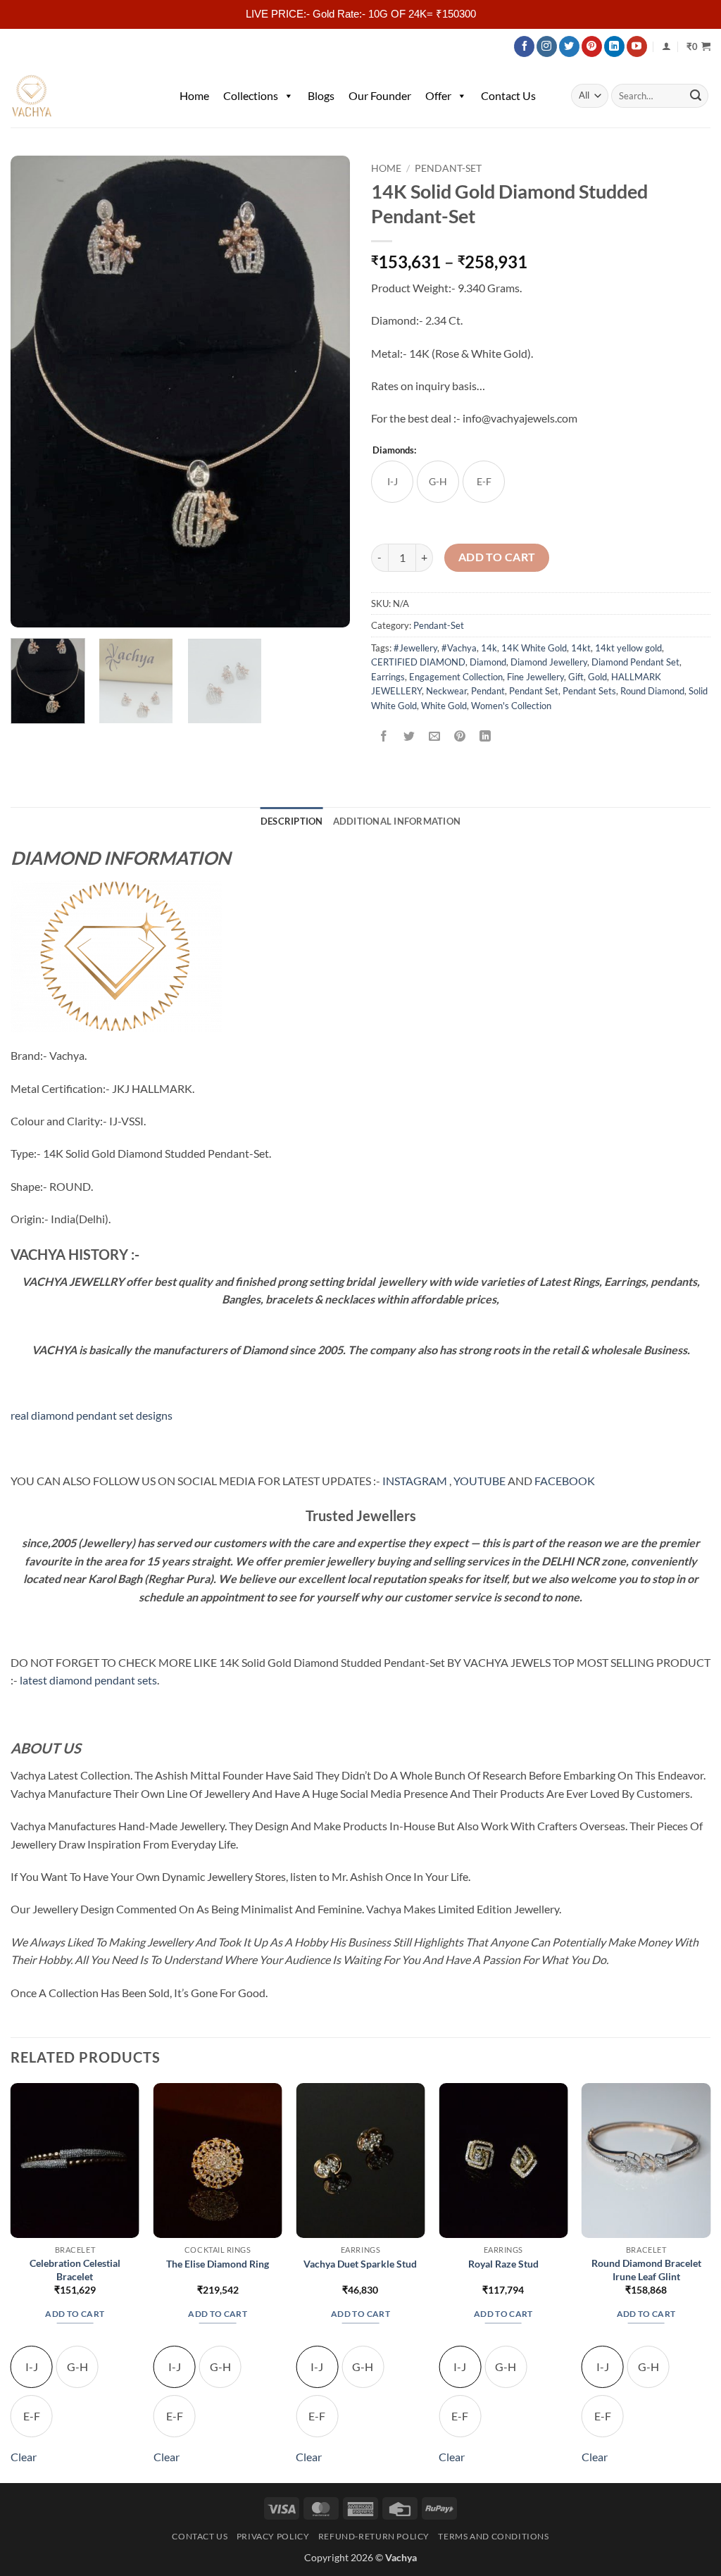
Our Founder (380, 95)
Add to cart (497, 557)
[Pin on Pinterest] (460, 737)
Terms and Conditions (493, 2536)
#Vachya (459, 648)
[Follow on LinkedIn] (614, 46)
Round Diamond (652, 691)
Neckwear (446, 691)
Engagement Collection (456, 677)
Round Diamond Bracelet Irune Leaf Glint (646, 2270)
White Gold (444, 706)
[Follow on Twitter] (569, 46)
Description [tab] (292, 821)
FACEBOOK (565, 1481)
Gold (597, 677)
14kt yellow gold (628, 648)
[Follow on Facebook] (524, 46)
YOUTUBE (479, 1481)
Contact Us (508, 95)
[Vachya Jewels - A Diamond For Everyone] (81, 96)
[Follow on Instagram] (547, 46)
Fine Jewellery (535, 677)
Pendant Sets (589, 691)
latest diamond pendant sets (88, 1680)
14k (489, 648)
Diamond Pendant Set (635, 662)
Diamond (488, 662)
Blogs (321, 95)
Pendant (488, 691)
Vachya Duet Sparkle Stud (360, 2264)
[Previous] (35, 392)
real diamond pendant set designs (92, 1415)
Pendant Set (534, 691)
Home (194, 95)
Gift (576, 677)
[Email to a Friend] (435, 737)
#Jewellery (415, 648)
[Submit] (696, 96)
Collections (251, 95)
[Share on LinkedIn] (485, 737)
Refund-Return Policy (374, 2536)
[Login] (666, 46)
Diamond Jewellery (549, 662)
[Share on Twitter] (409, 737)
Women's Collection (511, 706)
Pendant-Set (448, 168)
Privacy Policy (273, 2536)
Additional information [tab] (397, 821)
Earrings (388, 677)
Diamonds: (394, 451)
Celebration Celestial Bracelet (75, 2270)
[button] (698, 46)
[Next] (325, 392)
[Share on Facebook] (384, 737)
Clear (24, 2457)
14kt (581, 648)
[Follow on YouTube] (637, 46)
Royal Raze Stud (503, 2264)
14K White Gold (534, 648)
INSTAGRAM (415, 1481)
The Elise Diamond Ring (218, 2264)
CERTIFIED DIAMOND (418, 662)
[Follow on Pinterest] (592, 46)
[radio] (392, 482)
